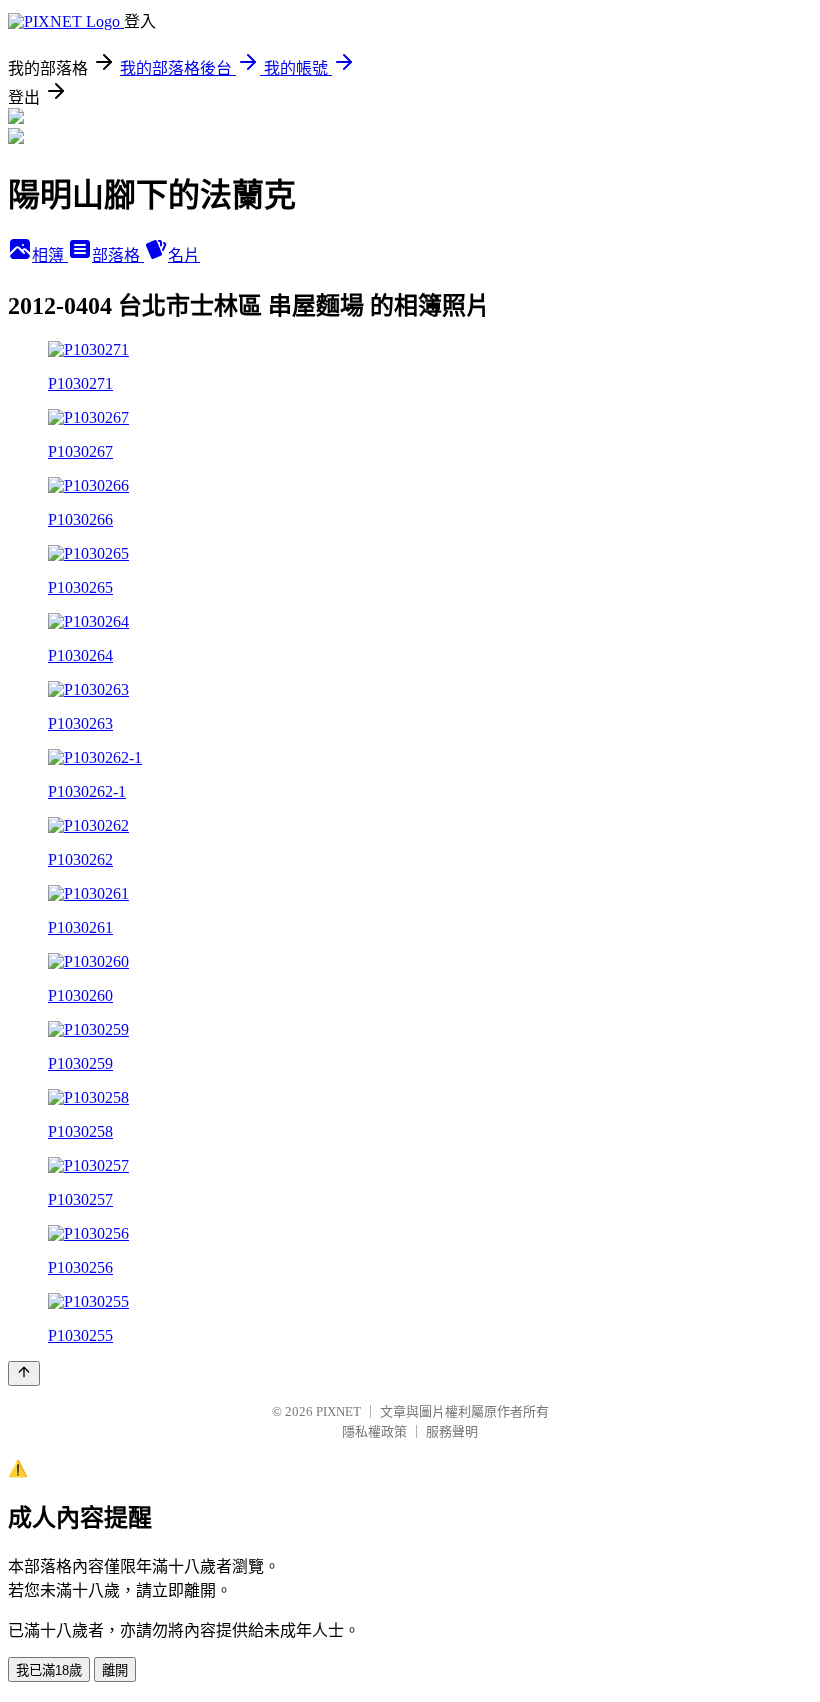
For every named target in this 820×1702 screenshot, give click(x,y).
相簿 (50, 255)
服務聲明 (452, 1431)
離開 (115, 1670)
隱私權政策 (374, 1431)
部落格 (118, 255)
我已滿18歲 (49, 1670)
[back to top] (24, 1373)
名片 (184, 255)
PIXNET (338, 1411)
